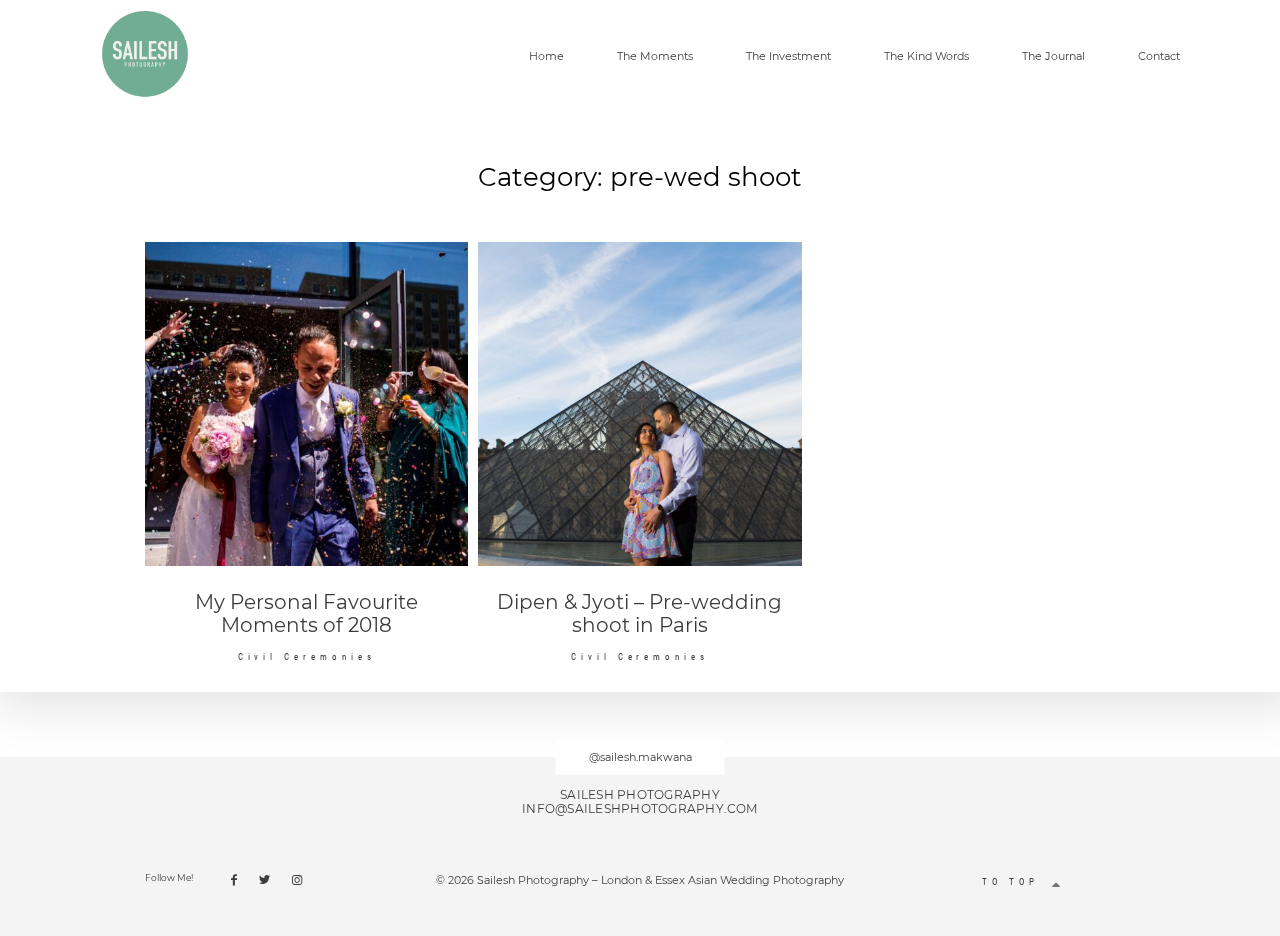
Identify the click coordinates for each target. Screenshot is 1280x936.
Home (546, 56)
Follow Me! (169, 877)
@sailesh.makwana (640, 757)
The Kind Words (926, 56)
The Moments (655, 56)
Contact (1159, 56)
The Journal (1053, 56)
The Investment (788, 56)
